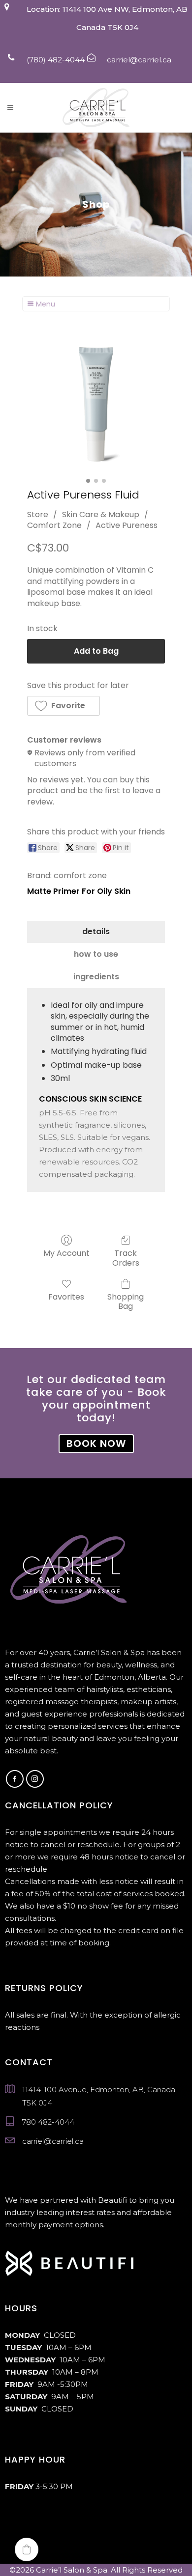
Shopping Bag (126, 1301)
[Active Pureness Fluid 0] (96, 405)
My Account (66, 1253)
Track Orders (126, 1257)
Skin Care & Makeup (101, 514)
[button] (64, 706)
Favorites (66, 1296)
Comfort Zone (54, 525)
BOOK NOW (96, 1443)
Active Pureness (127, 525)
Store (38, 514)
